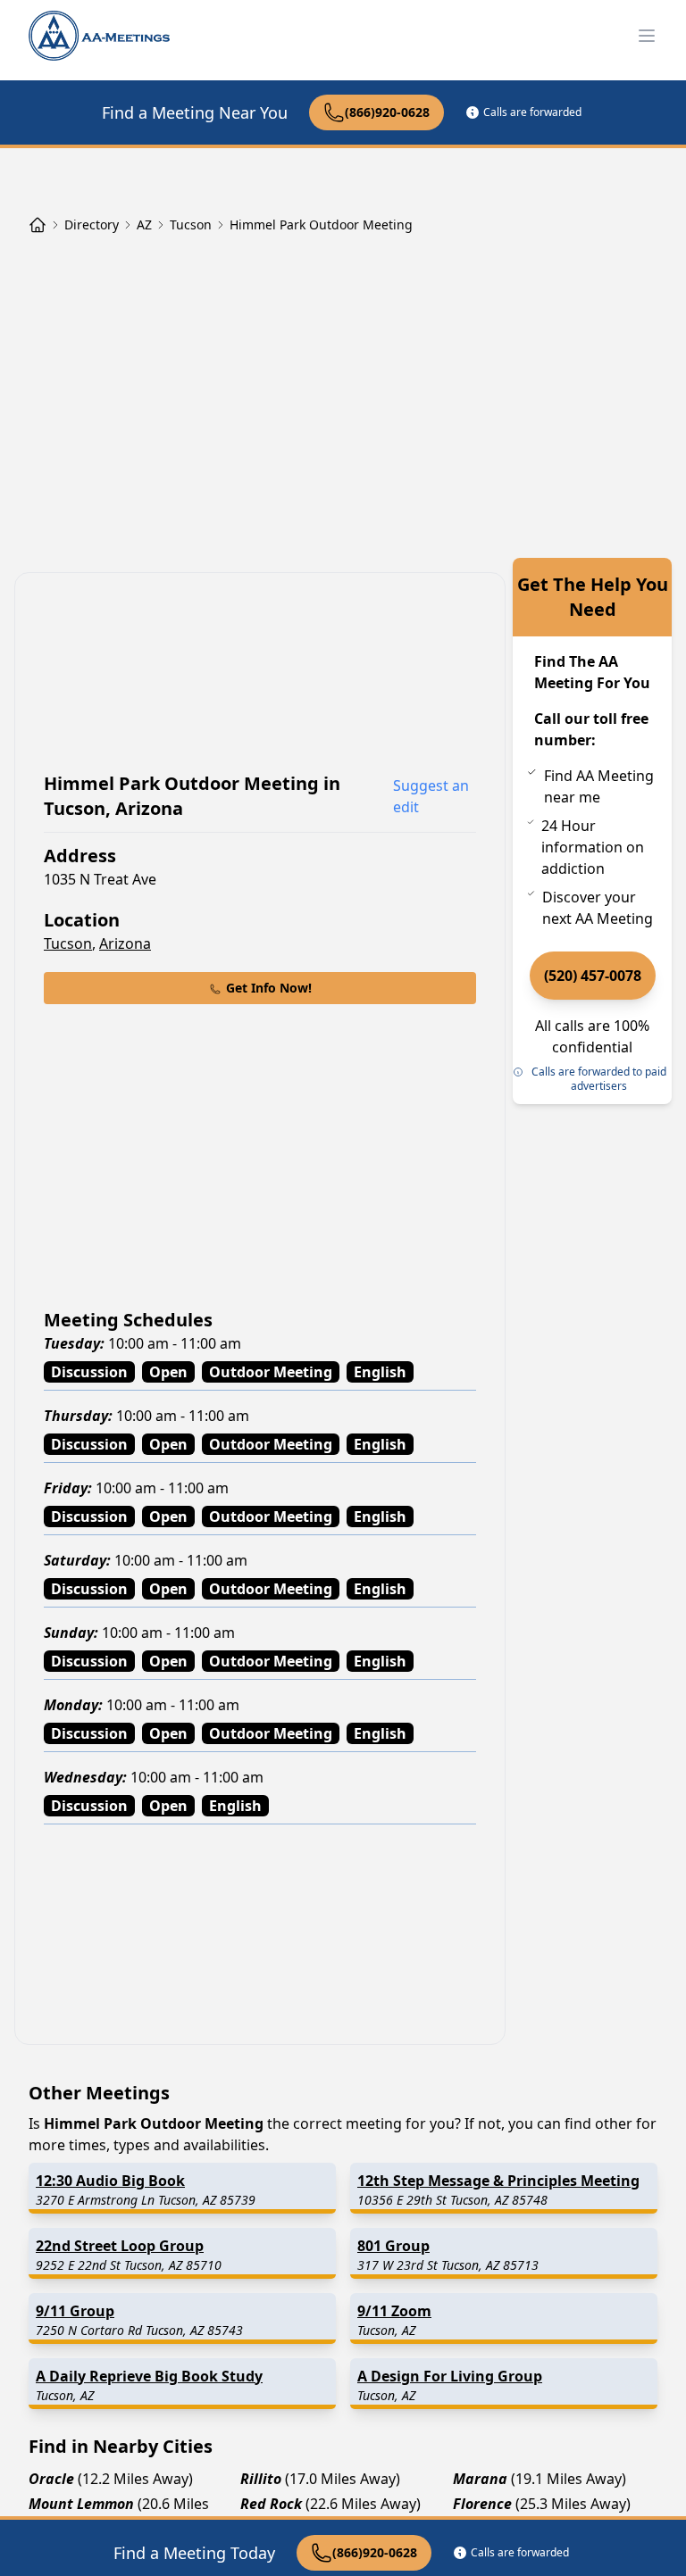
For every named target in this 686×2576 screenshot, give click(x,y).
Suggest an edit (431, 796)
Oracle (51, 2479)
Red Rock (271, 2504)
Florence (482, 2504)
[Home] (38, 225)
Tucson (68, 943)
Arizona (125, 943)
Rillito (261, 2479)
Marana (480, 2479)
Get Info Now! (269, 988)
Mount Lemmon (81, 2504)
